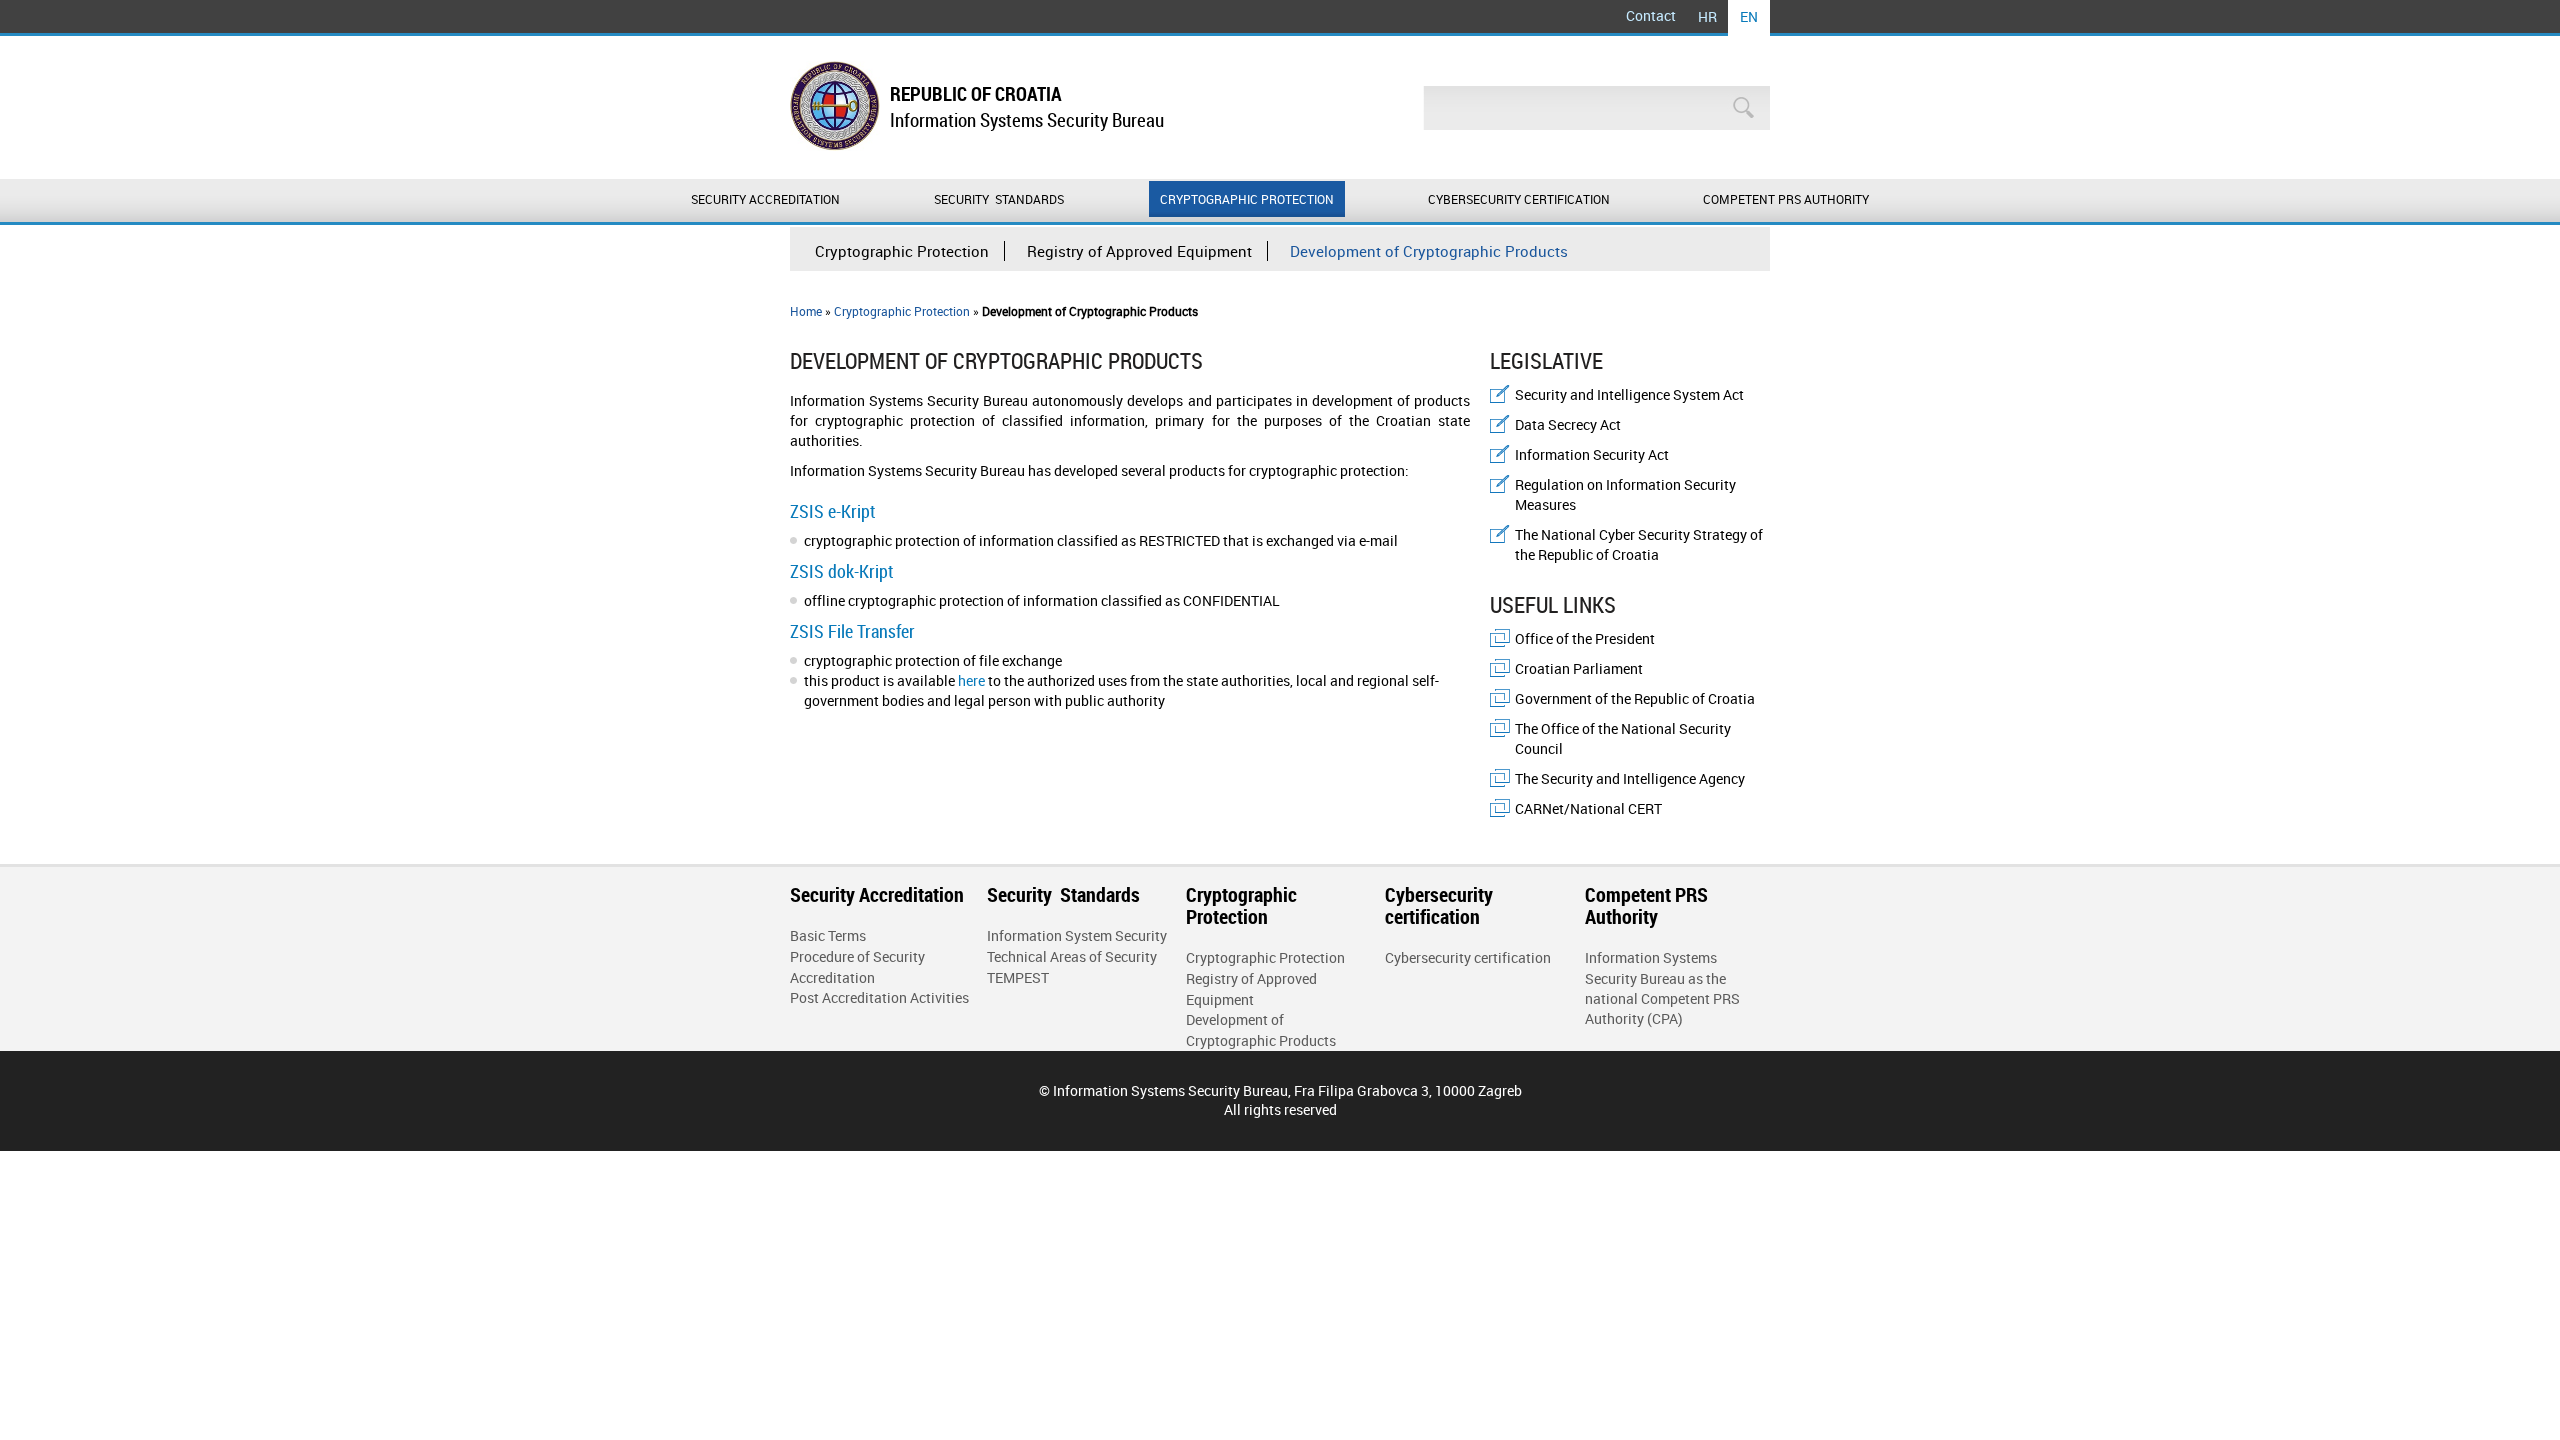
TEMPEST (1018, 977)
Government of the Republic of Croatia (1635, 698)
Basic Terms (828, 935)
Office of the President (1585, 638)
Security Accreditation (765, 199)
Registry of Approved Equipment (1139, 251)
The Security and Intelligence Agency (1630, 778)
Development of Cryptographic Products (1429, 251)
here (971, 680)
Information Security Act (1592, 454)
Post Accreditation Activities (879, 997)
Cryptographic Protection (1247, 199)
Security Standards (1000, 199)
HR (1707, 16)
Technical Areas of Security (1072, 956)
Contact (1651, 15)
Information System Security (1077, 935)
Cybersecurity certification (1519, 199)
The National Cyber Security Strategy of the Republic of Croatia (1639, 544)
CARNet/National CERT (1588, 808)
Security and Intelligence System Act (1629, 394)
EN (1749, 16)
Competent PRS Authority (1786, 199)
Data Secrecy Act (1568, 424)
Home (806, 311)
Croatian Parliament (1579, 668)
